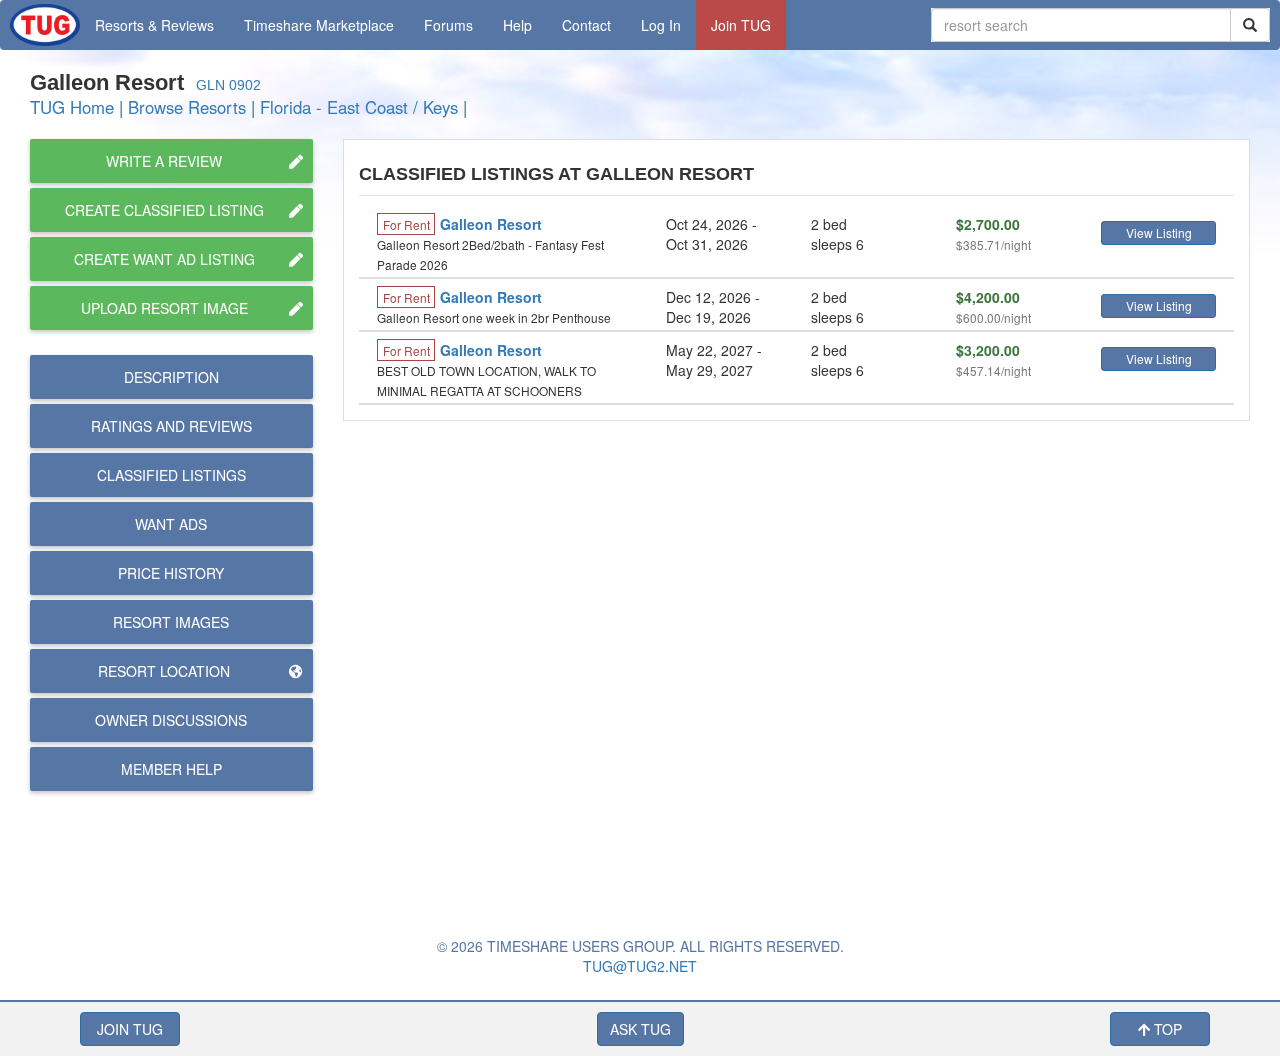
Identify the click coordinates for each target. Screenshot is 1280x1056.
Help (517, 25)
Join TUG (741, 25)
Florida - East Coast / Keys (359, 107)
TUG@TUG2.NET (640, 966)
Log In (661, 25)
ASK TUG (640, 1029)
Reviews (171, 426)
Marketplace (319, 25)
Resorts (154, 25)
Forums (448, 25)
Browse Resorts (187, 107)
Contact (586, 25)
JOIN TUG (130, 1029)
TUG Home (72, 107)
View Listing (1159, 232)
